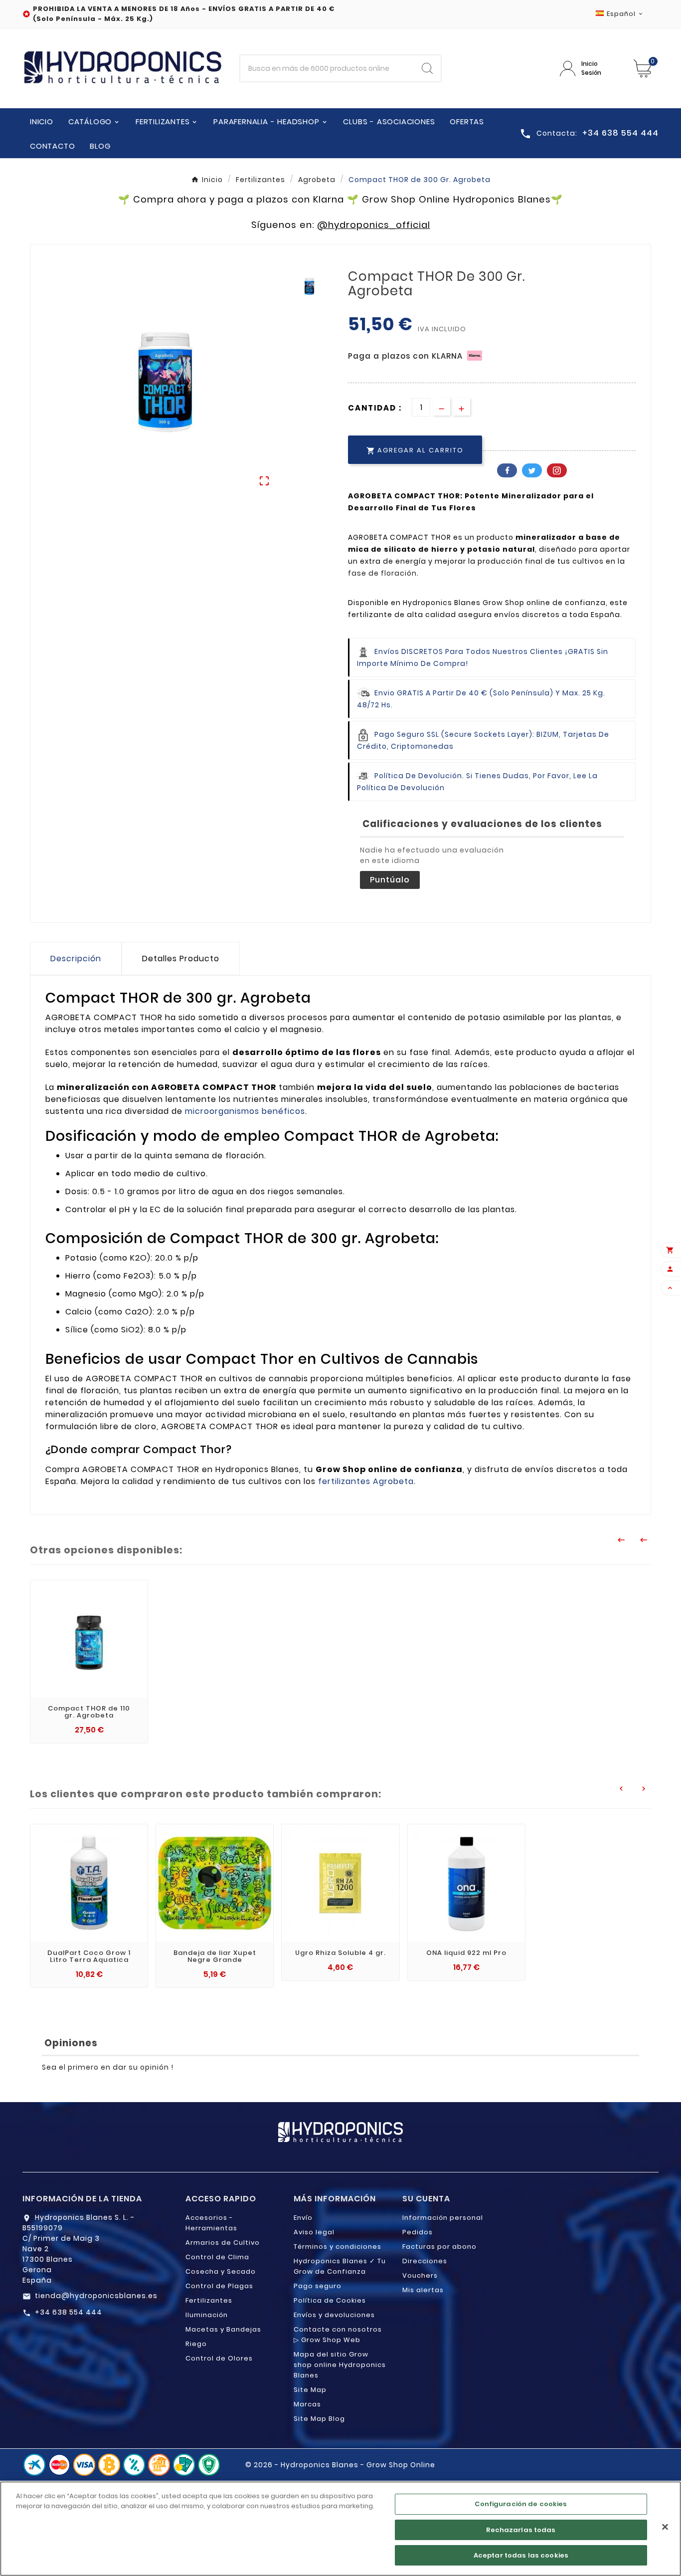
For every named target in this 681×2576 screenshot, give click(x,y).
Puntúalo (390, 880)
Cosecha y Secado (221, 2271)
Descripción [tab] (76, 959)
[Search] (427, 68)
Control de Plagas (219, 2286)
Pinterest (557, 470)
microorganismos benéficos (245, 1111)
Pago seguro (318, 2286)
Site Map (310, 2390)
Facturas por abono (439, 2247)
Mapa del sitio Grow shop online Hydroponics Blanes (340, 2365)
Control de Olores (219, 2358)
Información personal (443, 2218)
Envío (303, 2218)
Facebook (507, 470)
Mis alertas (423, 2290)
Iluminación (207, 2315)
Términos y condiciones (338, 2247)
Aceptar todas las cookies (521, 2555)
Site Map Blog (319, 2419)
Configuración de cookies (521, 2504)
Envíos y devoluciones (334, 2315)
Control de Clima (217, 2257)
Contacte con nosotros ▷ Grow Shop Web (338, 2335)
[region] (340, 2529)
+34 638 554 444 (69, 2312)
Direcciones (425, 2261)
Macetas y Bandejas (223, 2329)
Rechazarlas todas (521, 2530)
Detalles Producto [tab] (181, 959)
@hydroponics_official (374, 225)
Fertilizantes (209, 2300)
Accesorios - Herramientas (211, 2223)
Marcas (307, 2404)
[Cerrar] (665, 2527)
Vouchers (420, 2275)
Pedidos (418, 2232)
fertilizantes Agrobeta (366, 1481)
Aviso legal (314, 2232)
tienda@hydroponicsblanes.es (96, 2296)
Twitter (532, 470)
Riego (196, 2344)
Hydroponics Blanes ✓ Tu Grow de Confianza (340, 2266)
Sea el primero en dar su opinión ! (108, 2067)
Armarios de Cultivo (223, 2243)
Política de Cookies (330, 2300)
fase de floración (382, 573)
